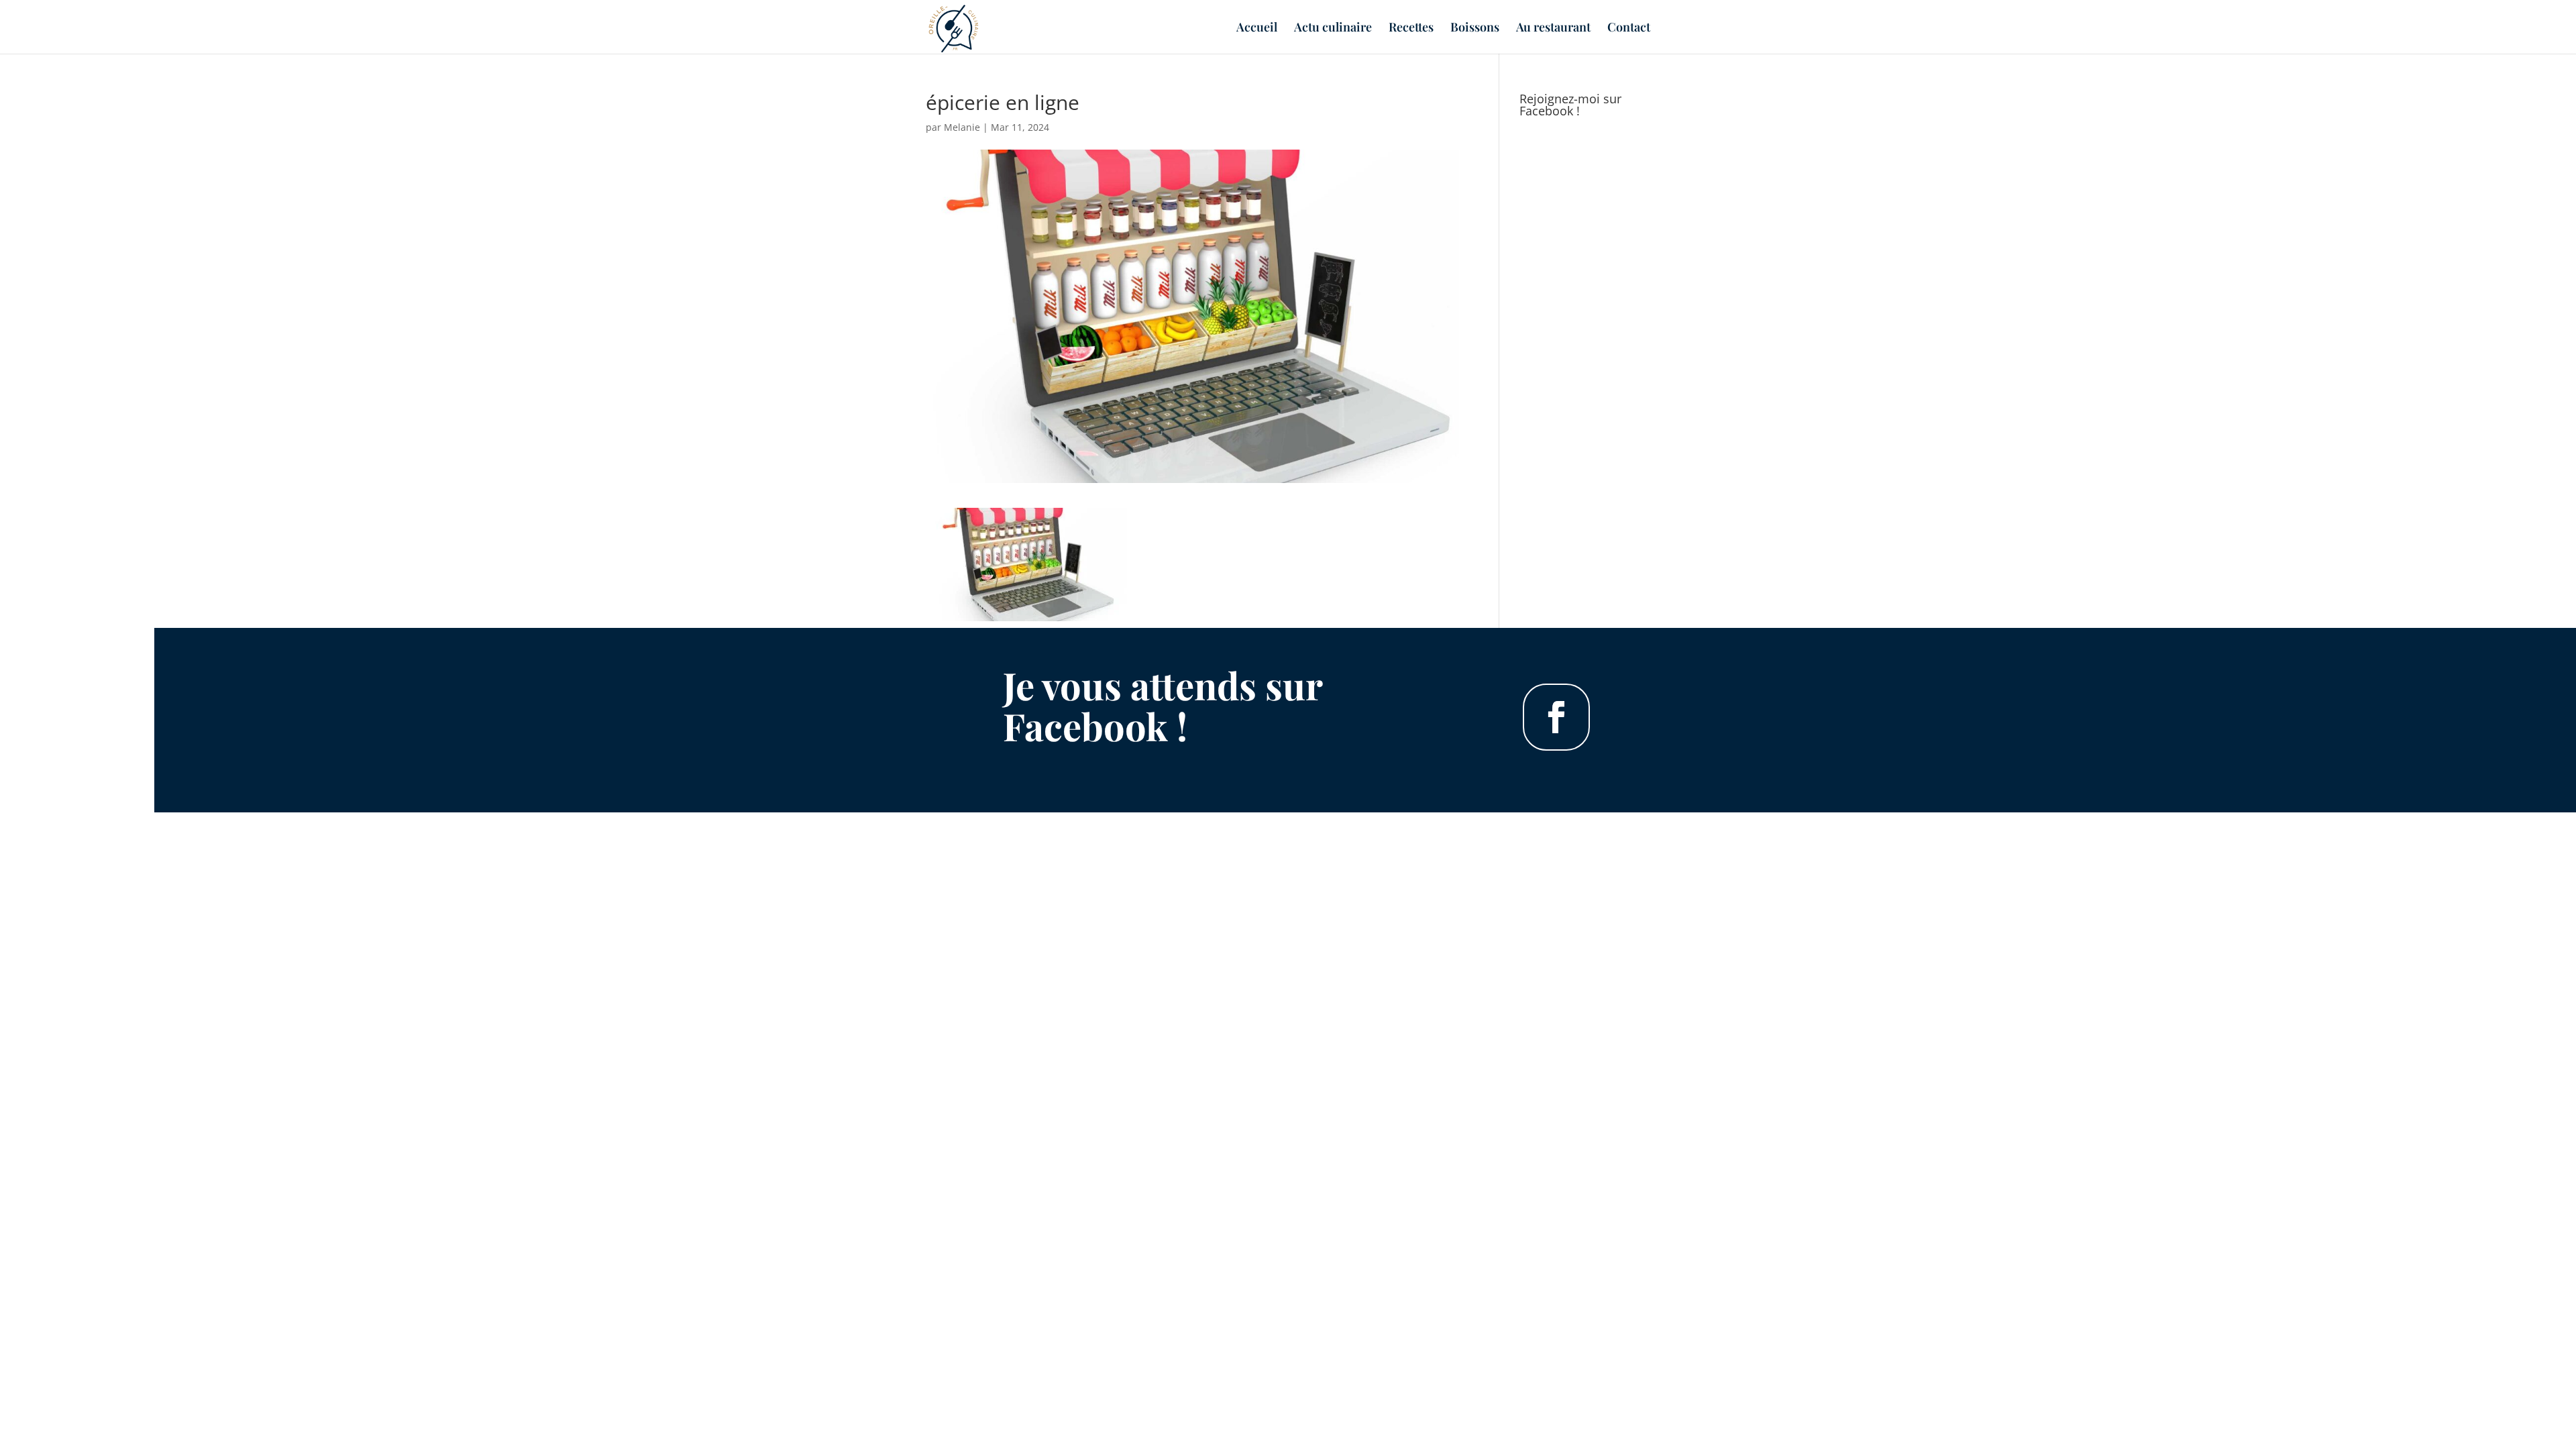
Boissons (1475, 29)
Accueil (1257, 29)
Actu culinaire (1333, 29)
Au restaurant (1553, 29)
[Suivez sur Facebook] (1556, 717)
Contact (1629, 29)
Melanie (962, 127)
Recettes (1411, 29)
